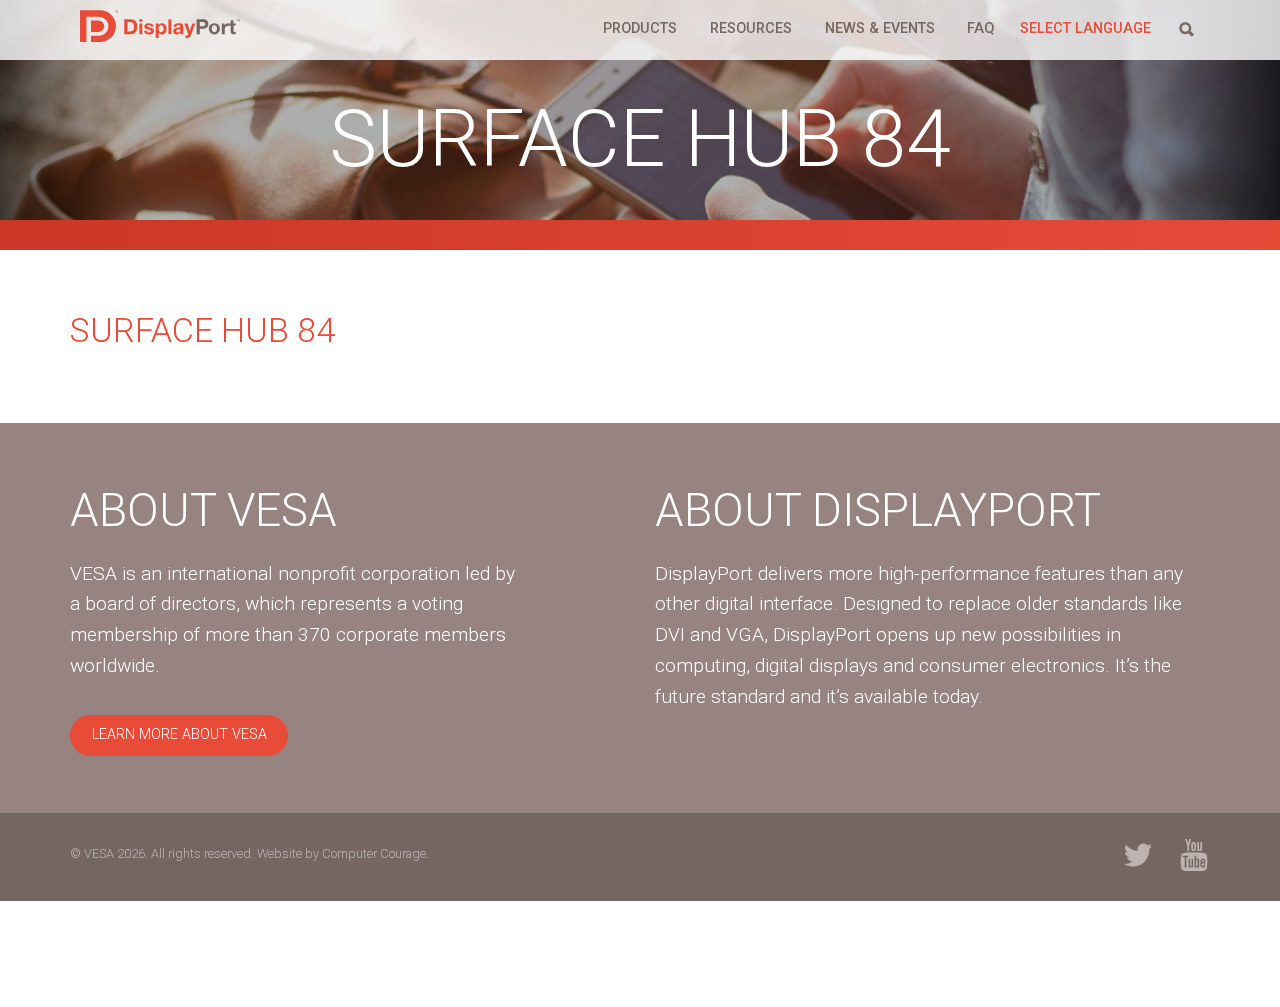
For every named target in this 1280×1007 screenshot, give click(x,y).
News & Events (880, 28)
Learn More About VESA (179, 734)
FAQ (980, 28)
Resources (751, 28)
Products (640, 28)
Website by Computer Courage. (343, 853)
